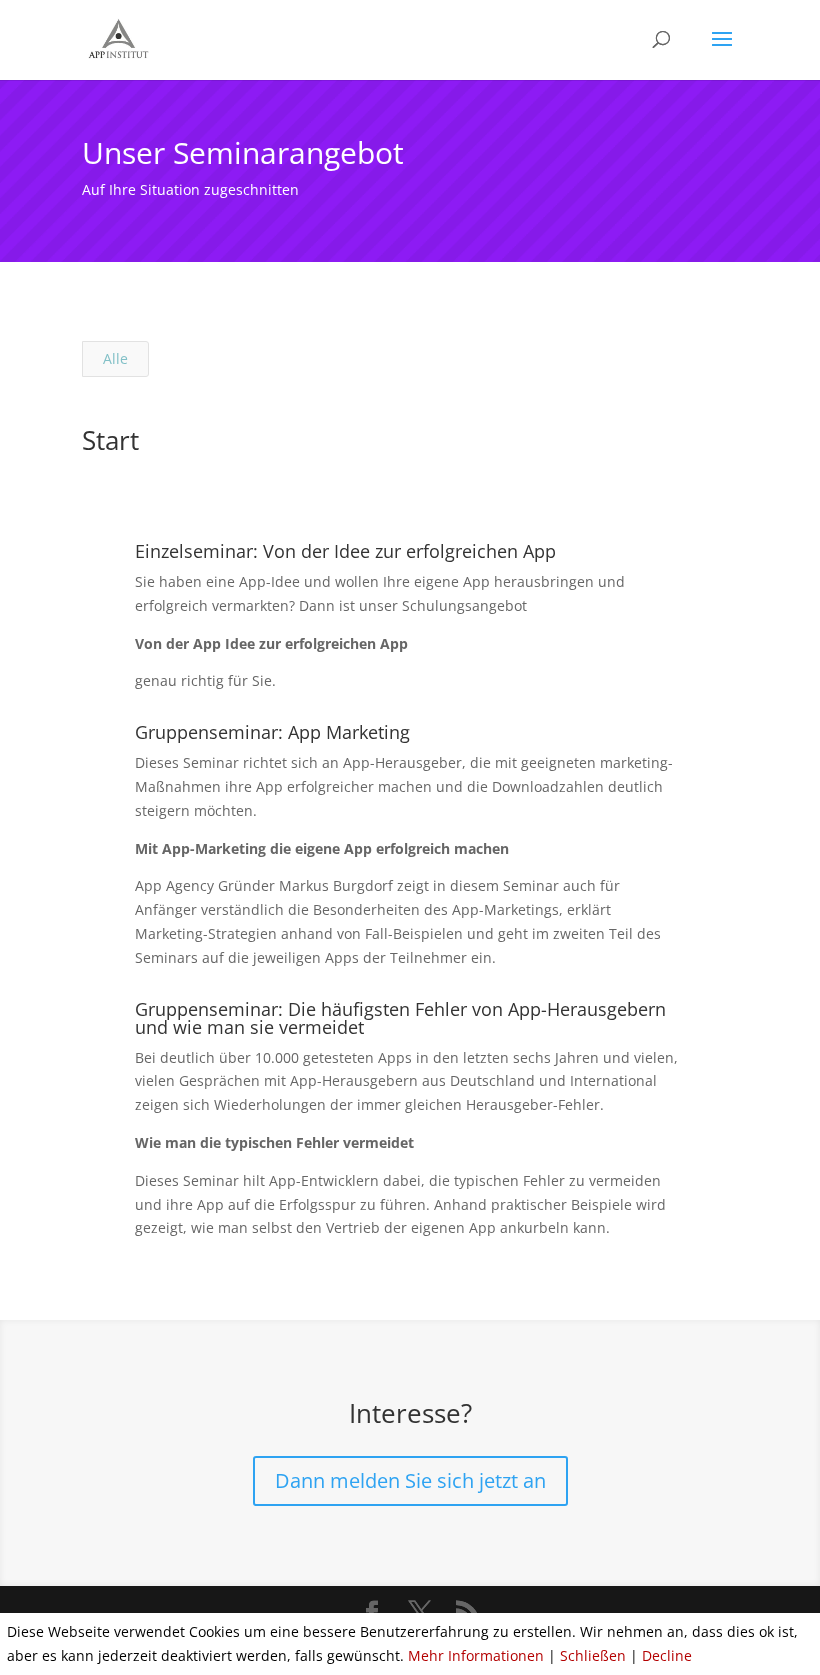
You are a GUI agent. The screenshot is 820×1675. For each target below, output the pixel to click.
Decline (667, 1655)
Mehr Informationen (476, 1655)
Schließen (593, 1655)
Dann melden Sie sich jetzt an (410, 1480)
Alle (115, 358)
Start (110, 440)
